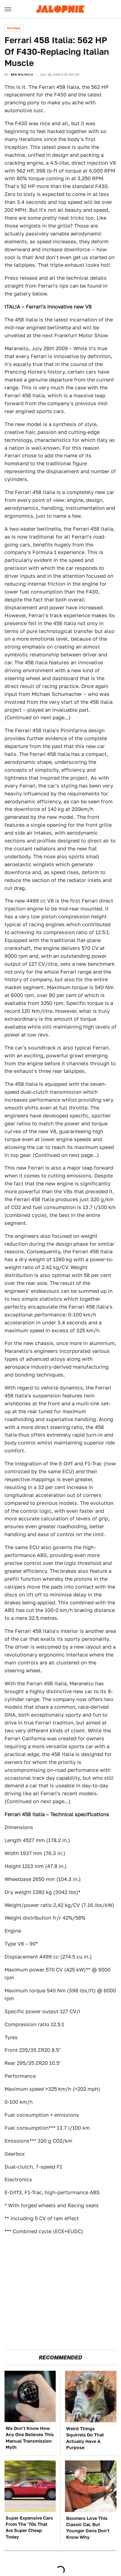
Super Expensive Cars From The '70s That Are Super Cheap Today (29, 2528)
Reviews (14, 28)
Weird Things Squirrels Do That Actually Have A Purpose (85, 2438)
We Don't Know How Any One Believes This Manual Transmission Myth (30, 2438)
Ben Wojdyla (22, 74)
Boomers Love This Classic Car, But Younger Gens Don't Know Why (88, 2528)
